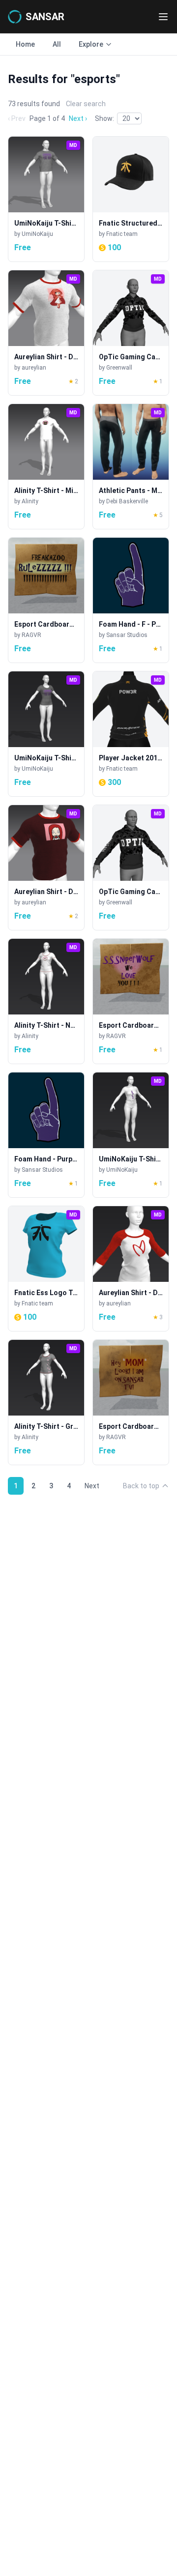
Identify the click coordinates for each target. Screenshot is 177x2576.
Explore (91, 44)
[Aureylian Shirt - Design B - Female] (131, 1269)
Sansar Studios (127, 635)
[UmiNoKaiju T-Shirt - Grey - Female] (46, 734)
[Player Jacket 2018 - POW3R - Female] (131, 734)
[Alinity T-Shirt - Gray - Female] (46, 1402)
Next (92, 1486)
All (57, 44)
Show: (104, 118)
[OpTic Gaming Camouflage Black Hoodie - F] (131, 333)
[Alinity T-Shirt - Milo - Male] (46, 466)
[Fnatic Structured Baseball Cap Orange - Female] (131, 199)
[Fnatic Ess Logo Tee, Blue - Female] (46, 1269)
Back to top (141, 1486)
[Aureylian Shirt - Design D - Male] (46, 333)
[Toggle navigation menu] (163, 17)
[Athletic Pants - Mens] (131, 466)
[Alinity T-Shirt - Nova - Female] (46, 1001)
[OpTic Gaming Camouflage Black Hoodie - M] (131, 868)
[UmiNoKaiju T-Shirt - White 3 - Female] (131, 1135)
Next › (78, 118)
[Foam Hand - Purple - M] (46, 1135)
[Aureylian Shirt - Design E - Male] (46, 868)
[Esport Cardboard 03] (131, 1001)
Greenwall (119, 368)
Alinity (30, 501)
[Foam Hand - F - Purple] (131, 600)
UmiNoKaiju (37, 234)
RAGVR (31, 635)
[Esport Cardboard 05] (46, 600)
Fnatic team (122, 234)
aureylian (34, 368)
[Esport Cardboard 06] (131, 1402)
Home (25, 44)
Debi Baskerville (127, 501)
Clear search (86, 104)
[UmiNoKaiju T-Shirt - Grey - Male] (46, 199)
